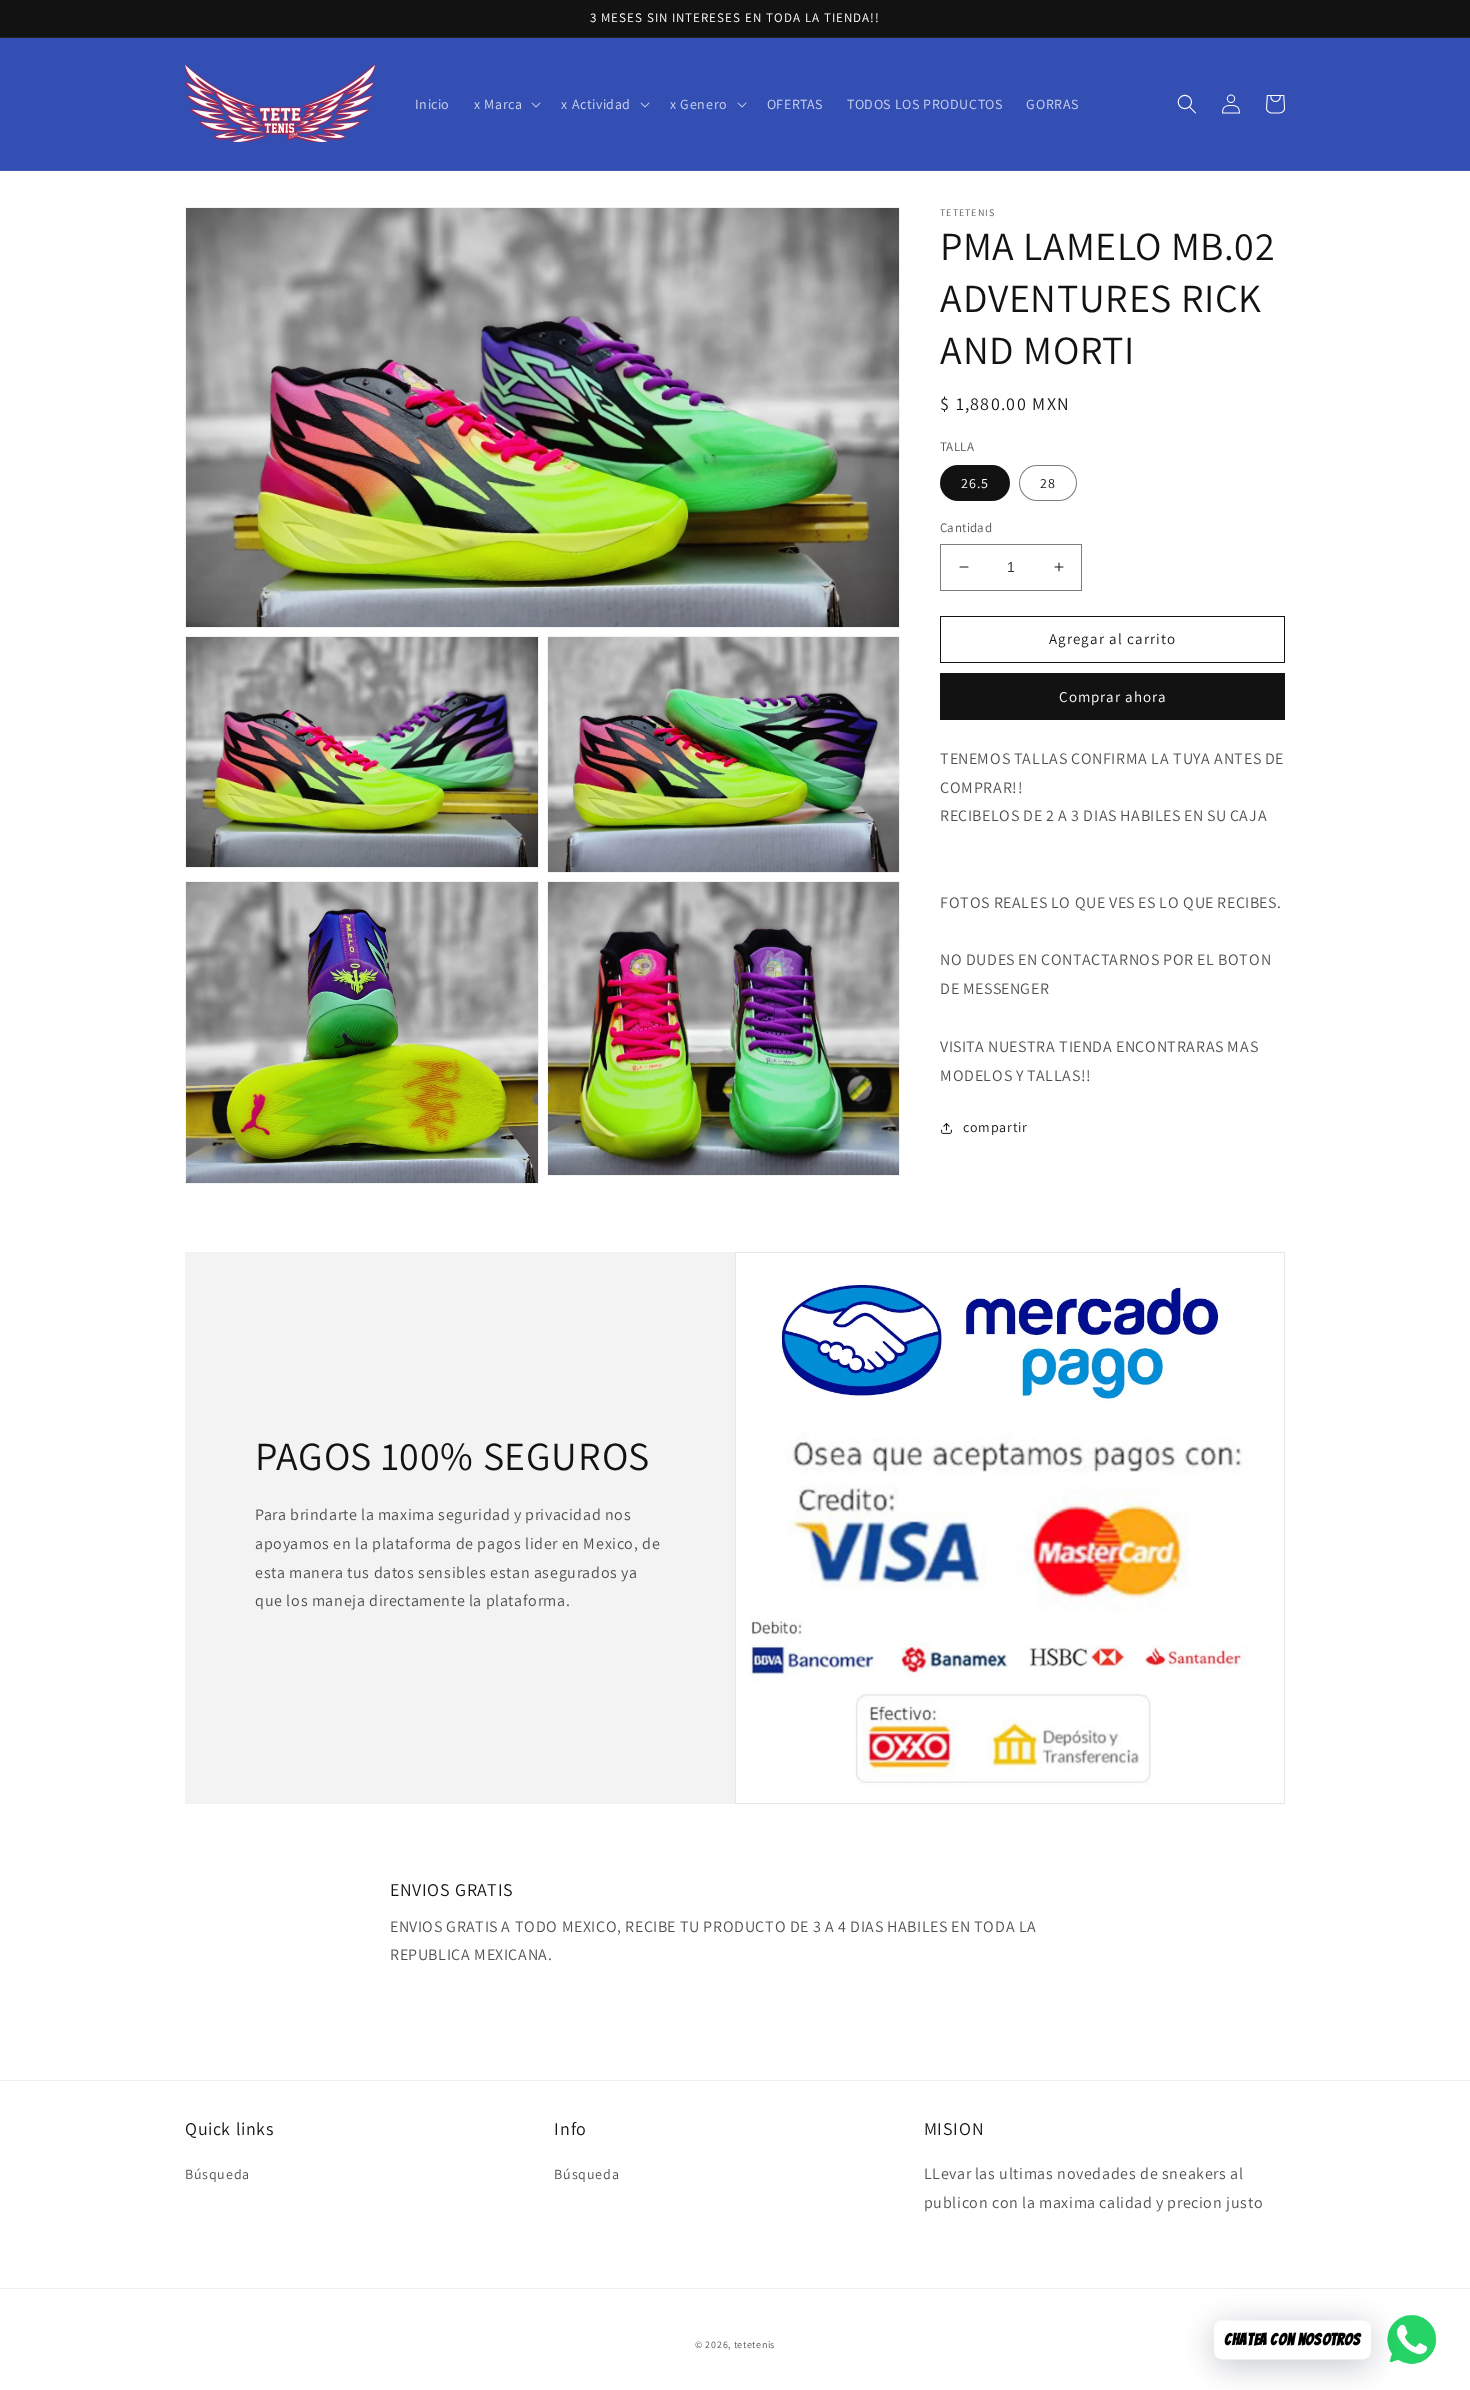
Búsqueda (217, 2174)
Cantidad (966, 527)
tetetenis (754, 2344)
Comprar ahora (1113, 696)
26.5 (975, 483)
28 (1048, 483)
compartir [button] (995, 1127)
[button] (505, 104)
